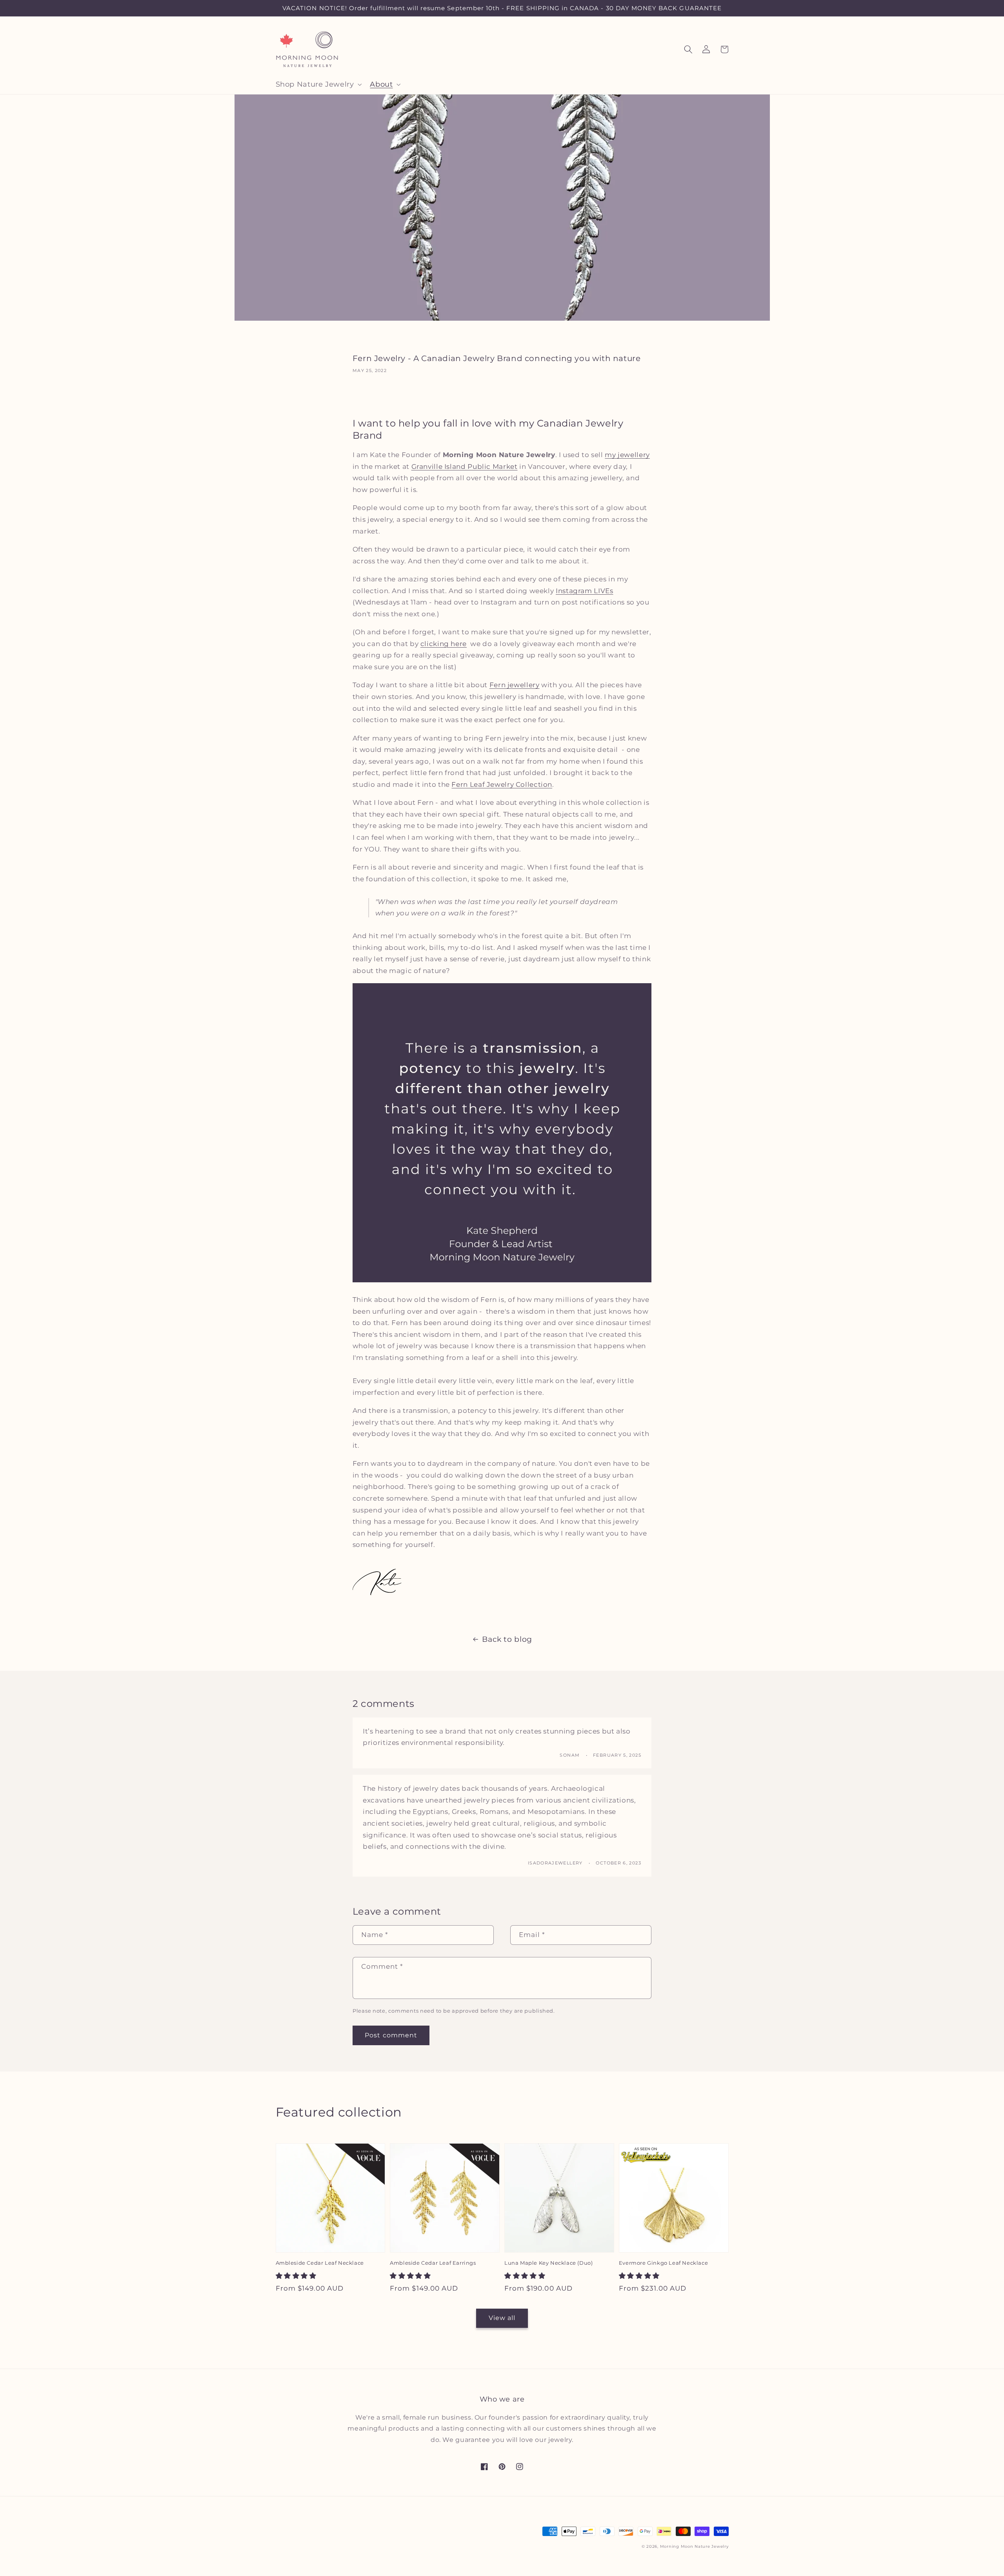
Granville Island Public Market (465, 467)
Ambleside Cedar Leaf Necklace (320, 2263)
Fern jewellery (515, 685)
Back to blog (507, 1639)
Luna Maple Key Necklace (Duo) (548, 2263)
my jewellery (627, 455)
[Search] (688, 49)
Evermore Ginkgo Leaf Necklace (663, 2263)
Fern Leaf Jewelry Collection (502, 784)
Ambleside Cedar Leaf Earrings (433, 2263)
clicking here (444, 644)
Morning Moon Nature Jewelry (694, 2546)
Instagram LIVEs (584, 591)
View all (502, 2318)
